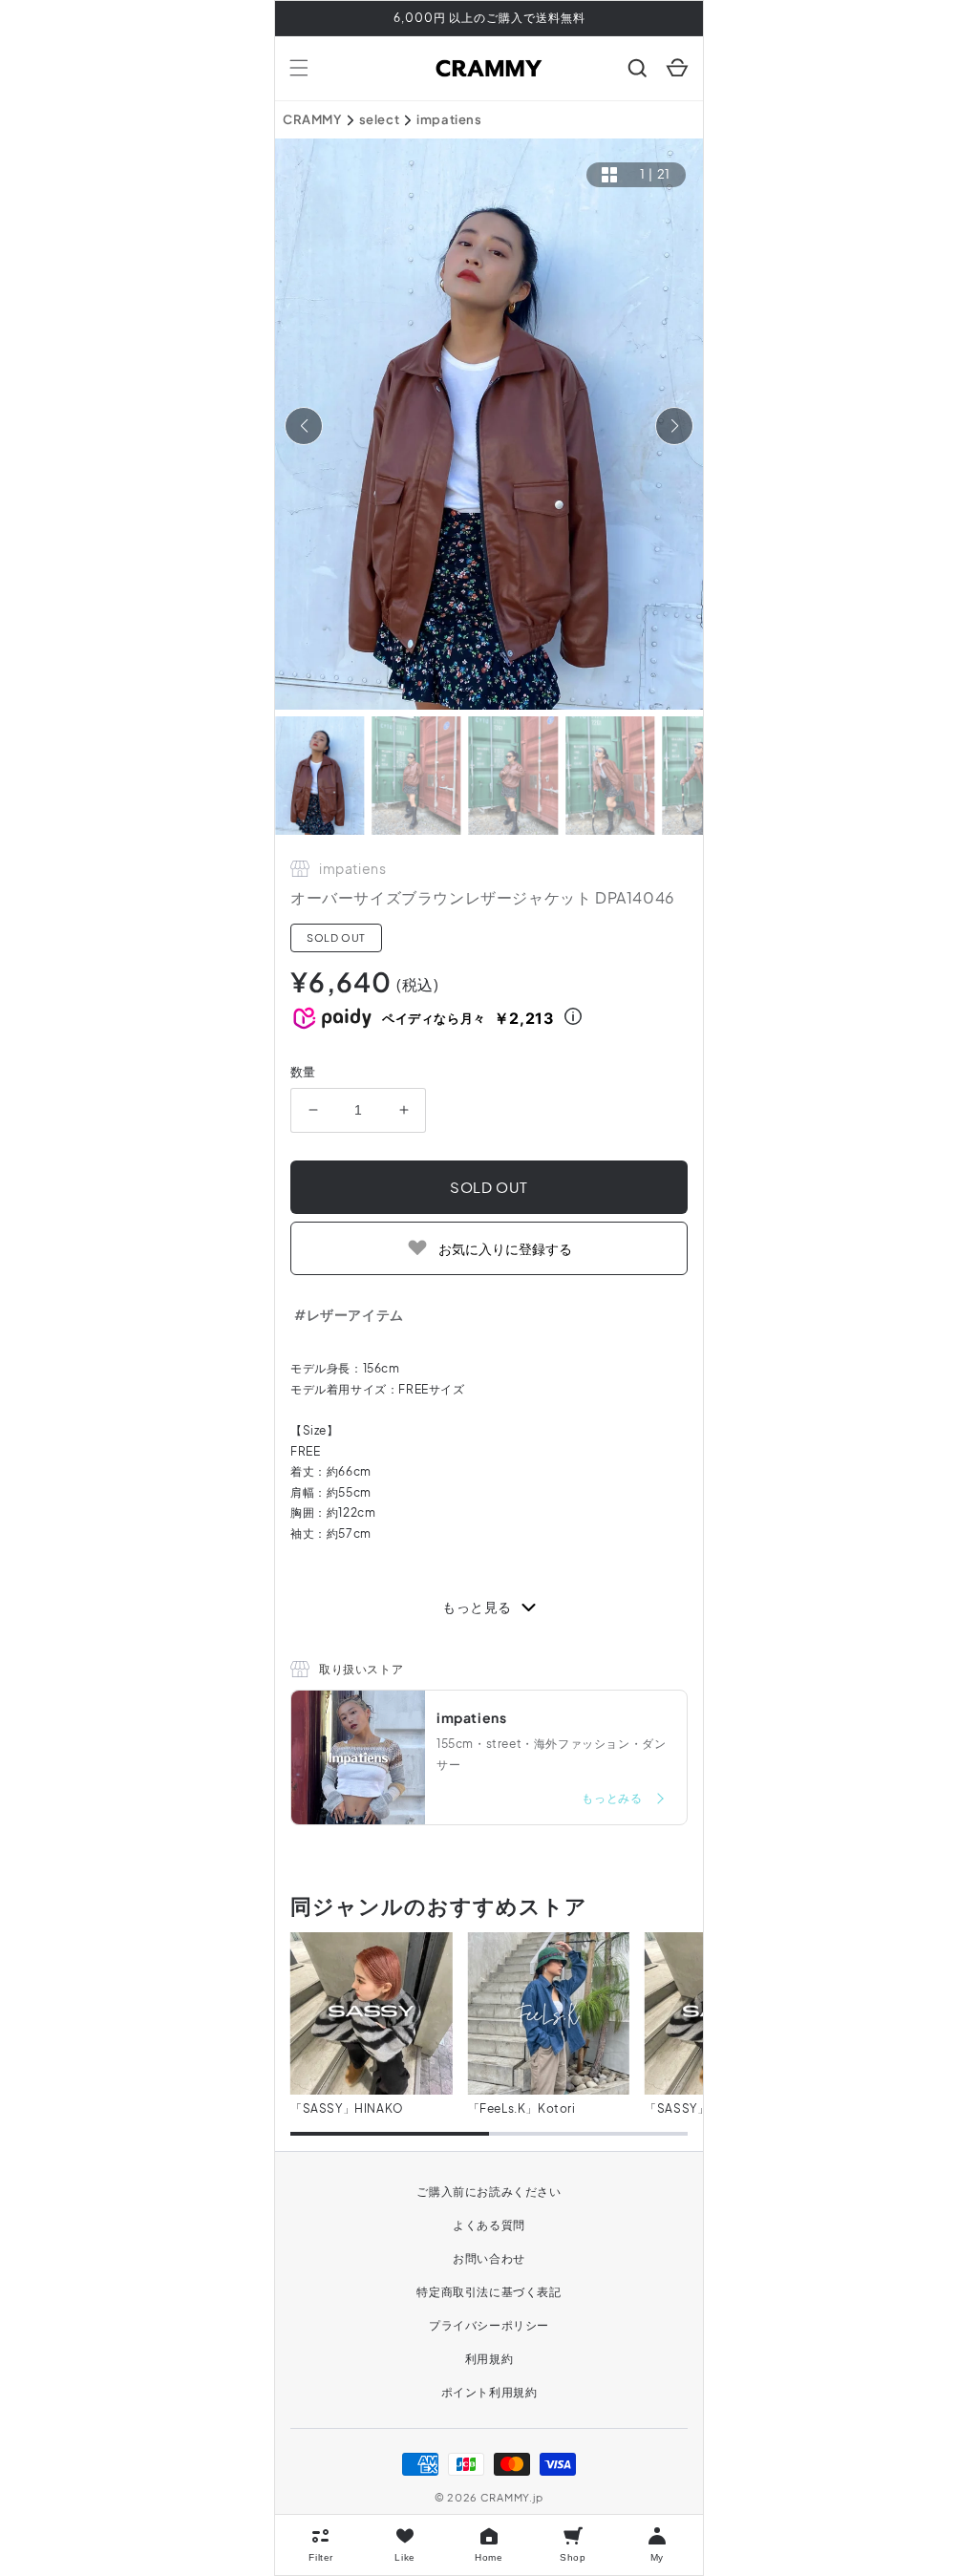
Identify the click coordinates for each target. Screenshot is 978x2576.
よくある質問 (489, 2225)
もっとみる (613, 1798)
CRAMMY (312, 119)
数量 (303, 1072)
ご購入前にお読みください (489, 2192)
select (380, 119)
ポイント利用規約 (489, 2392)
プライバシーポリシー (489, 2325)
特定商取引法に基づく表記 (489, 2292)
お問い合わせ (489, 2258)
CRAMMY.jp (512, 2497)
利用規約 (489, 2359)
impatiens (449, 119)
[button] (299, 68)
